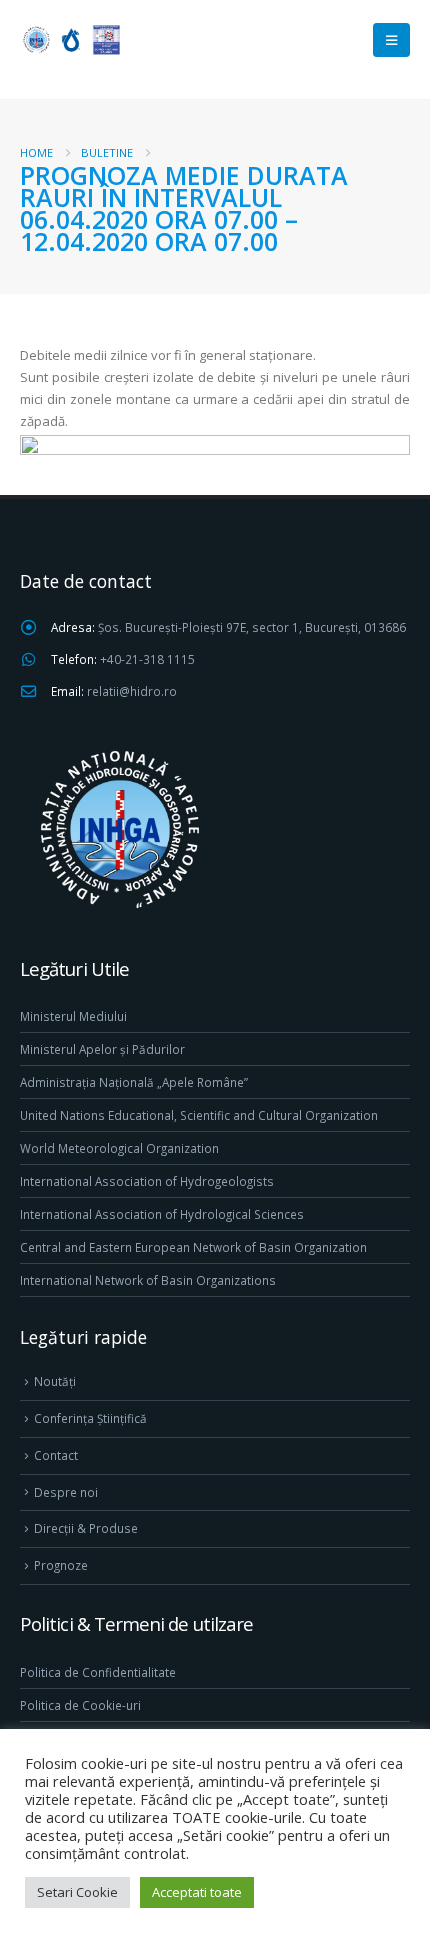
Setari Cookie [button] (77, 1892)
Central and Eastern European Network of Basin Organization (193, 1247)
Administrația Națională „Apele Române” (134, 1082)
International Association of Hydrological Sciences (162, 1214)
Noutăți (55, 1381)
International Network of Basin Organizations (148, 1280)
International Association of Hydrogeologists (147, 1181)
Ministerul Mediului (73, 1016)
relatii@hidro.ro (132, 691)
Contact (56, 1455)
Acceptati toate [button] (197, 1892)
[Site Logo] (70, 39)
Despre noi (66, 1492)
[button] (391, 40)
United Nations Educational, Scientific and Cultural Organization (199, 1115)
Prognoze (61, 1565)
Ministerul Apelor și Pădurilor (102, 1049)
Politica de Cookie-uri (80, 1705)
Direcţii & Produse (86, 1528)
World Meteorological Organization (119, 1148)
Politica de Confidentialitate (98, 1672)
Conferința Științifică (90, 1418)
